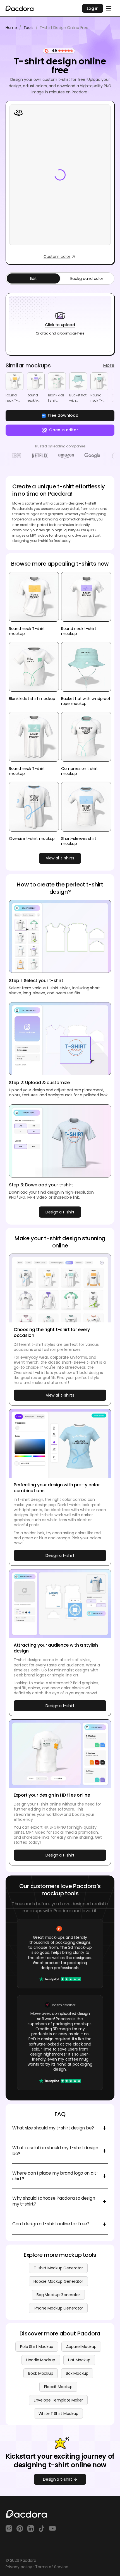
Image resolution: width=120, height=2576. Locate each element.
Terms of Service (52, 2567)
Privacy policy (19, 2567)
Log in (93, 8)
